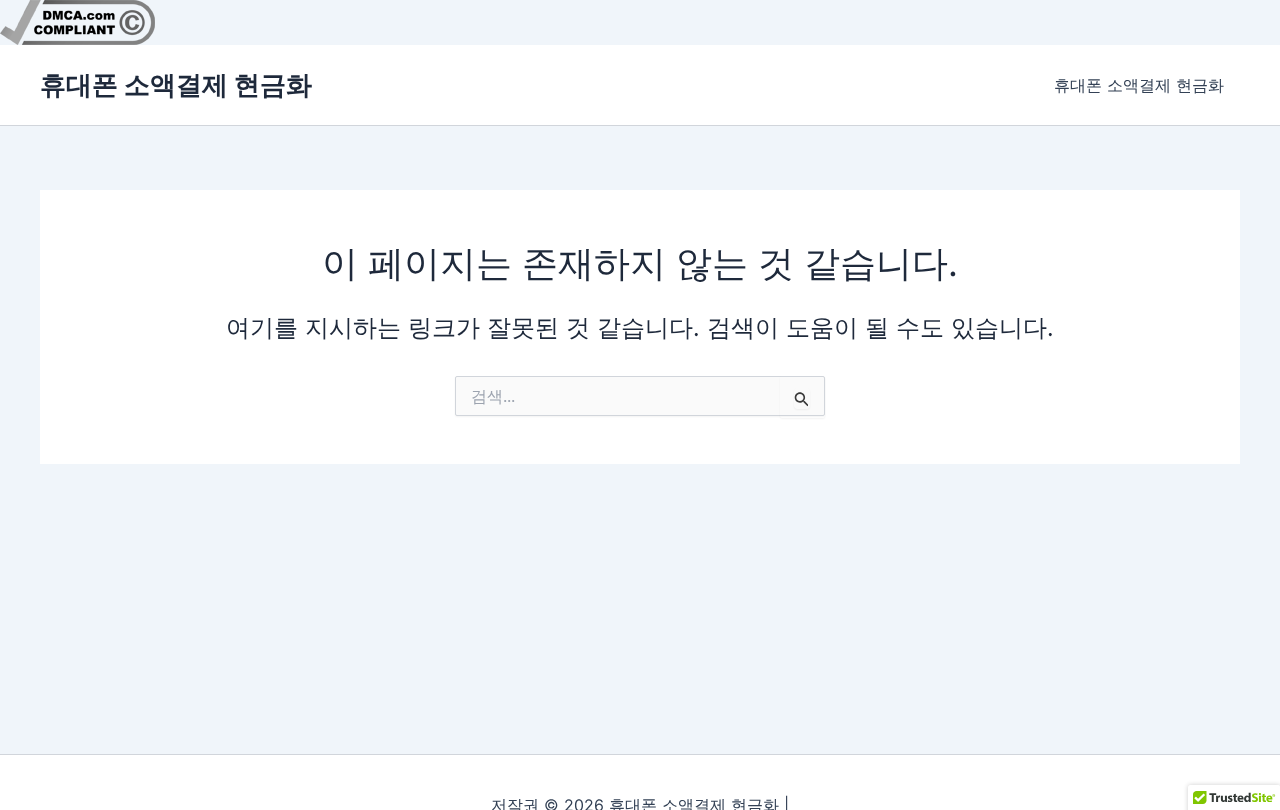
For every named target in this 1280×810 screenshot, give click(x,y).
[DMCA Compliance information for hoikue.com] (77, 21)
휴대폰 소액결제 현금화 (176, 84)
